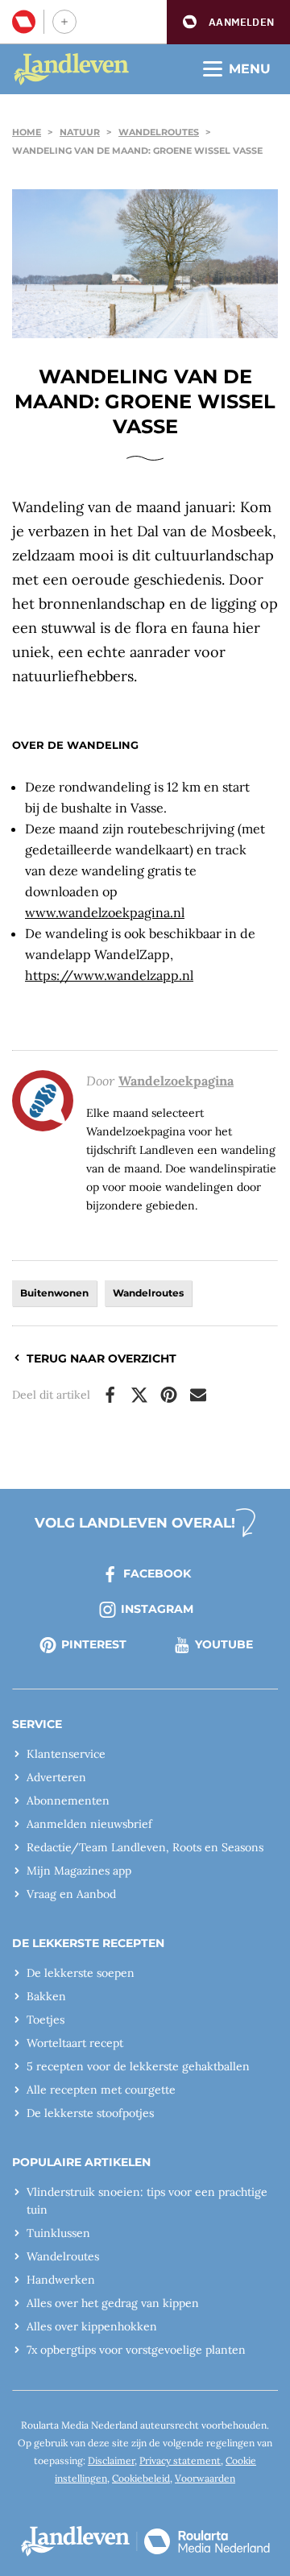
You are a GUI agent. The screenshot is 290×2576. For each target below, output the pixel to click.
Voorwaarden (205, 2478)
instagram (157, 1609)
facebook (157, 1573)
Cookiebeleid (141, 2478)
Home (27, 132)
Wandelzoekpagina (176, 1081)
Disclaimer (111, 2460)
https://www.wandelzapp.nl (109, 975)
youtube (224, 1644)
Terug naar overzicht (101, 1358)
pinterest (94, 1644)
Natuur (80, 132)
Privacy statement (180, 2460)
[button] (228, 22)
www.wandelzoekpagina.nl (105, 912)
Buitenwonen (54, 1293)
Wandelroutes (159, 132)
